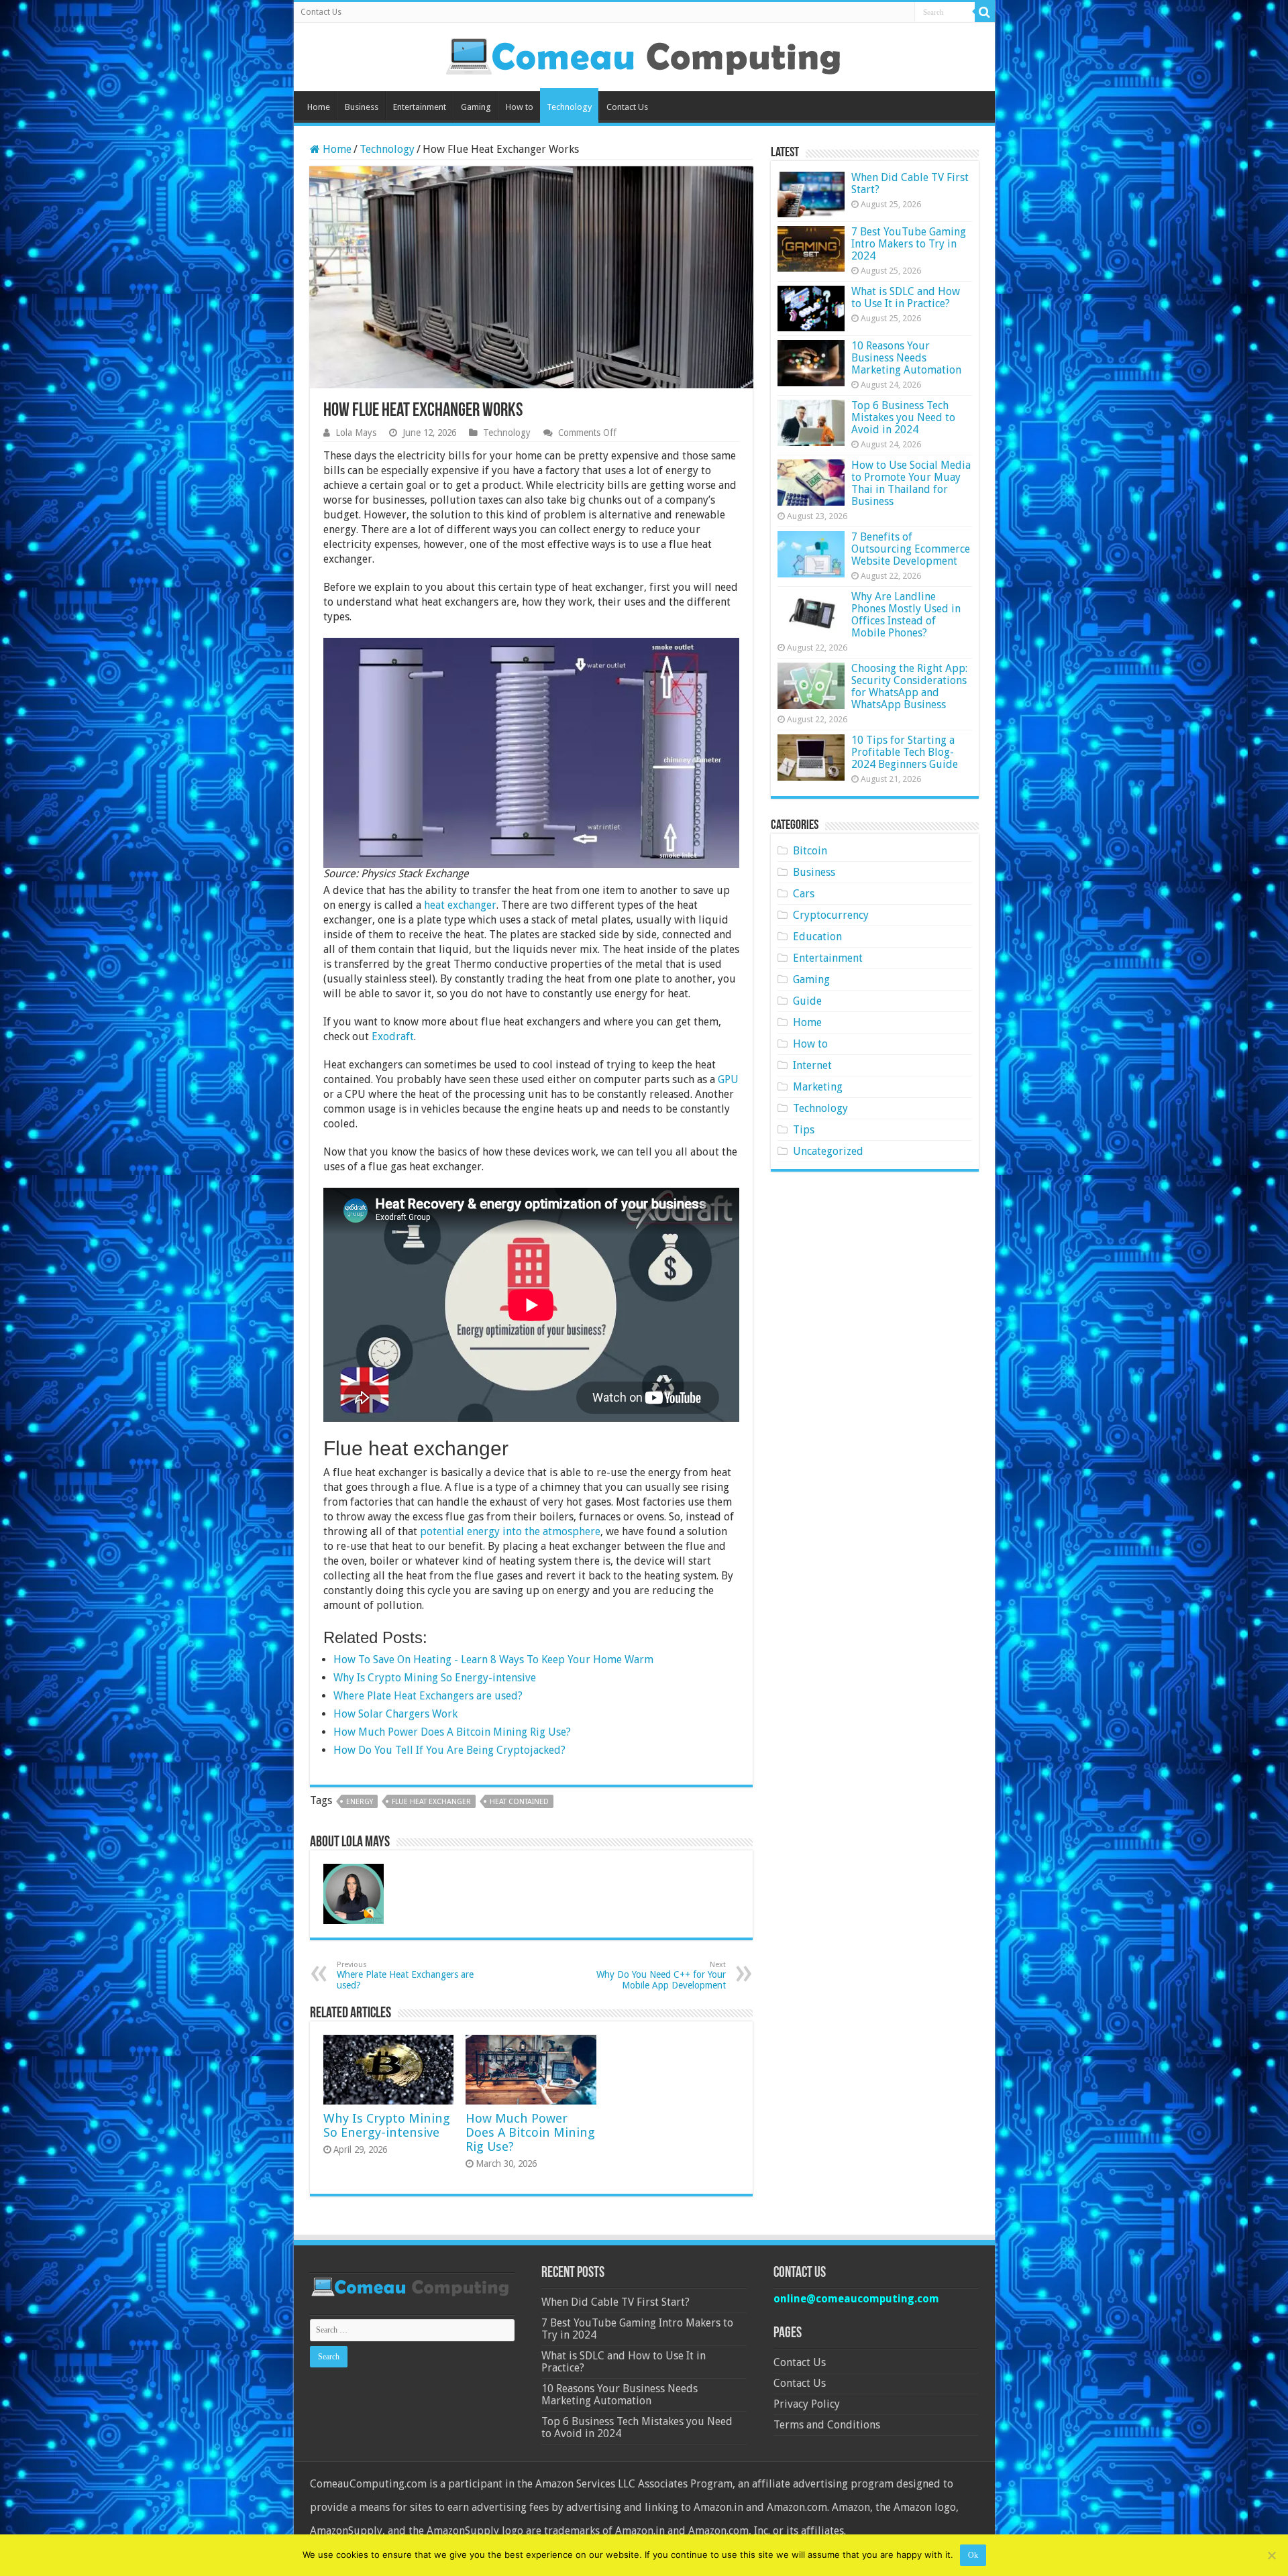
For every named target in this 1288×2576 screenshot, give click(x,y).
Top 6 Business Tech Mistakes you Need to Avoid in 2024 (903, 417)
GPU (728, 1079)
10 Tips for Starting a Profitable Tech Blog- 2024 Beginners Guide (905, 752)
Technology (569, 107)
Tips (804, 1130)
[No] (1271, 2555)
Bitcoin (810, 851)
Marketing (818, 1087)
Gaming (476, 107)
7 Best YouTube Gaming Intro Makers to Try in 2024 (909, 244)
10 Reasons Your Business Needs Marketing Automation (906, 358)
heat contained (519, 1802)
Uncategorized (828, 1151)
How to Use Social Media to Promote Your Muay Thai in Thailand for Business (911, 483)
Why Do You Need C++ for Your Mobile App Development (661, 1975)
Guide (807, 1001)
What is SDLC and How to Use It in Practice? (906, 297)
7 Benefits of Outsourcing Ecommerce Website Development (911, 549)
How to (520, 107)
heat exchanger (460, 905)
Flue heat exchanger (431, 1802)
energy (360, 1802)
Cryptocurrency (831, 915)
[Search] (985, 12)
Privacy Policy (807, 2404)
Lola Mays (356, 433)
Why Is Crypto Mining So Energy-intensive (387, 2125)
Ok (973, 2555)
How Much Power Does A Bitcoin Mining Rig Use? (530, 2132)
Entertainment (420, 107)
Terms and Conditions (827, 2425)
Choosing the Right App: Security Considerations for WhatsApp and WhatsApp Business (909, 686)
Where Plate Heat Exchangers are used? (405, 1975)
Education (817, 937)
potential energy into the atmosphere (510, 1531)
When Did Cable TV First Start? (910, 183)
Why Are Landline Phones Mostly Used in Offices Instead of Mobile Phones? (906, 615)
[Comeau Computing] (644, 54)
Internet (812, 1065)
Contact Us (321, 12)
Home (319, 107)
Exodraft (393, 1037)
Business (362, 107)
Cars (804, 894)
